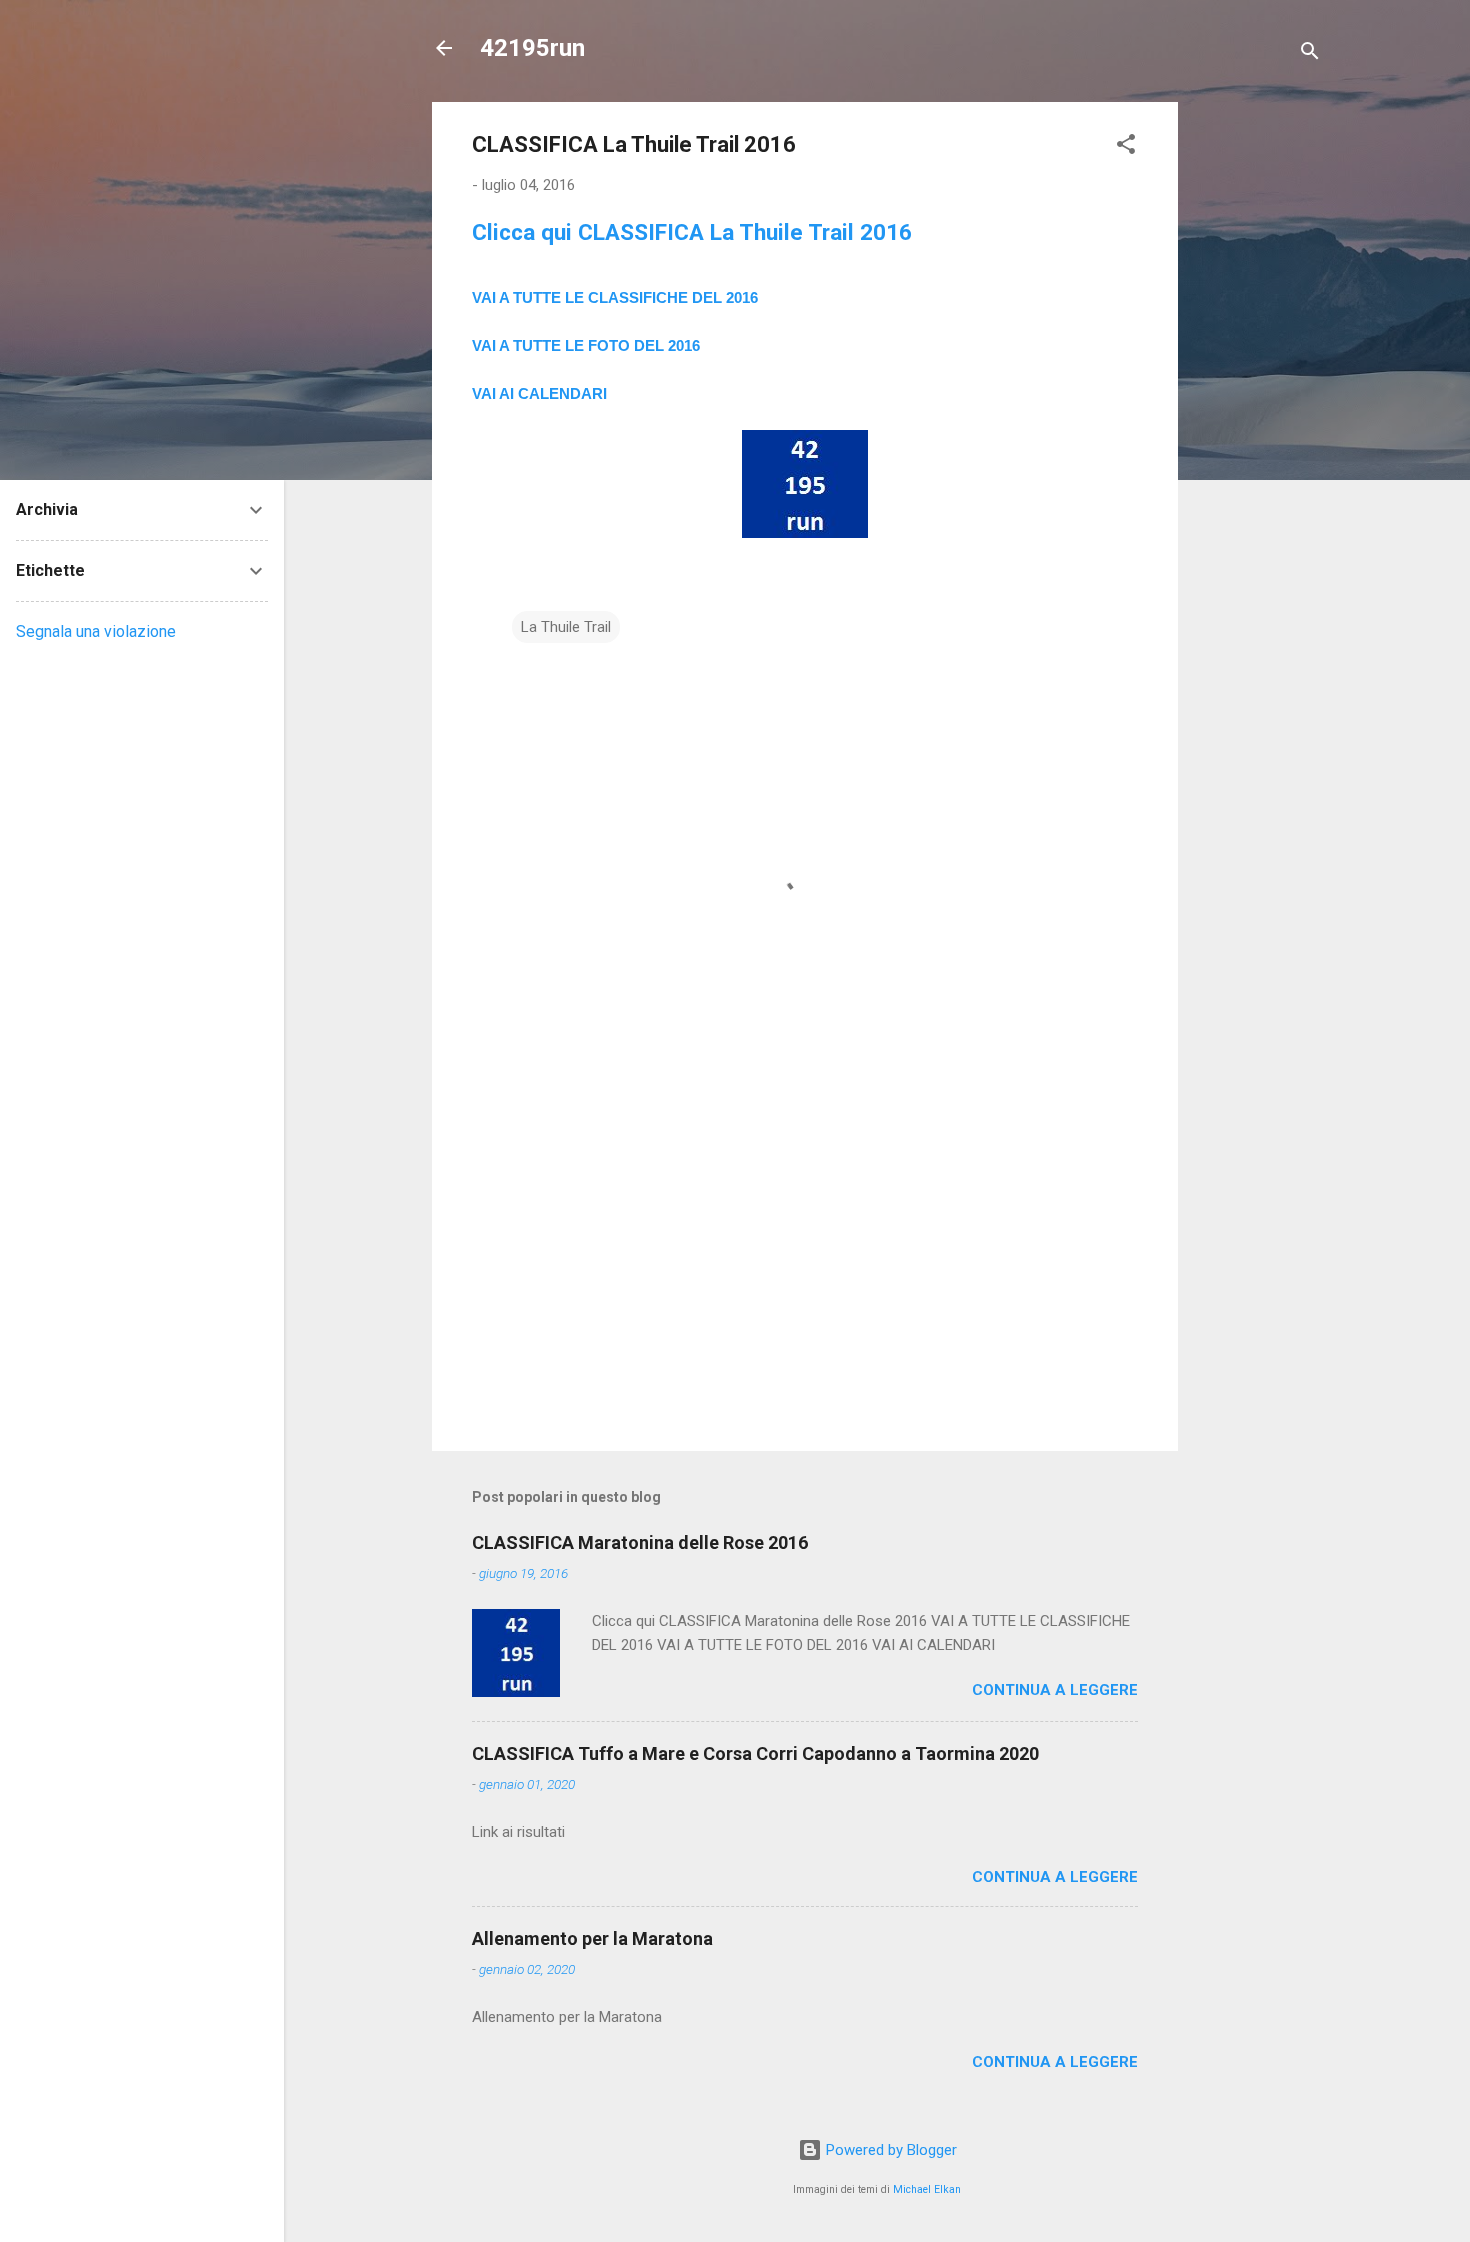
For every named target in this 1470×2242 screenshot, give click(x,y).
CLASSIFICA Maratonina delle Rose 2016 (640, 1542)
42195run (532, 48)
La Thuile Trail (566, 627)
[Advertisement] (1258, 402)
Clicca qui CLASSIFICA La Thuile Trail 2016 (692, 232)
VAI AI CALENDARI (539, 393)
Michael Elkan (927, 2189)
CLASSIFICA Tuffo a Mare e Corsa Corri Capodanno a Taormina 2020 (755, 1753)
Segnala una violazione (96, 631)
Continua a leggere (1055, 1690)
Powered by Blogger (889, 2150)
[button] (1126, 147)
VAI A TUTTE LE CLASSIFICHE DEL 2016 (615, 297)
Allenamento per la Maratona (592, 1938)
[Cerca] (1310, 54)
